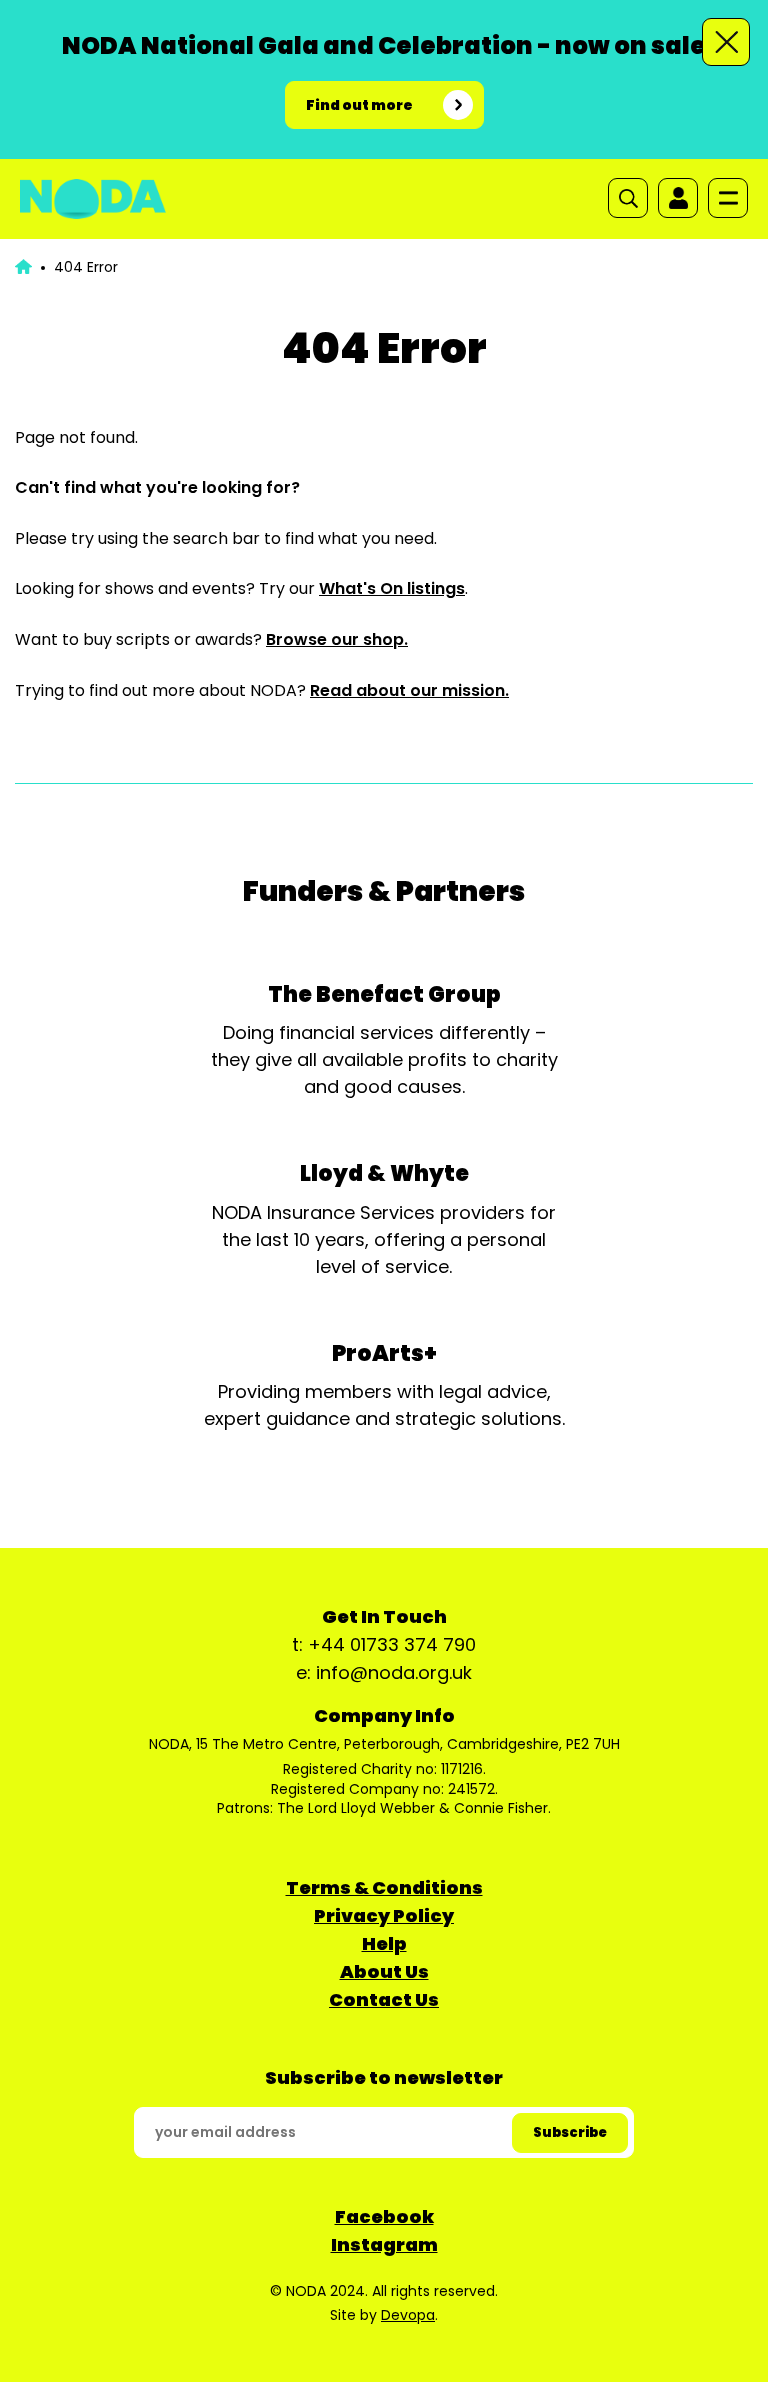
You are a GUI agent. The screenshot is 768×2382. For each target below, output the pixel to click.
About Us (384, 1971)
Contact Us (384, 1999)
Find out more (359, 105)
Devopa (408, 2315)
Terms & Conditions (384, 1887)
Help (384, 1943)
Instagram (384, 2244)
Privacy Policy (384, 1915)
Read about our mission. (409, 690)
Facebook (384, 2216)
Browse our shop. (337, 639)
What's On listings (392, 588)
